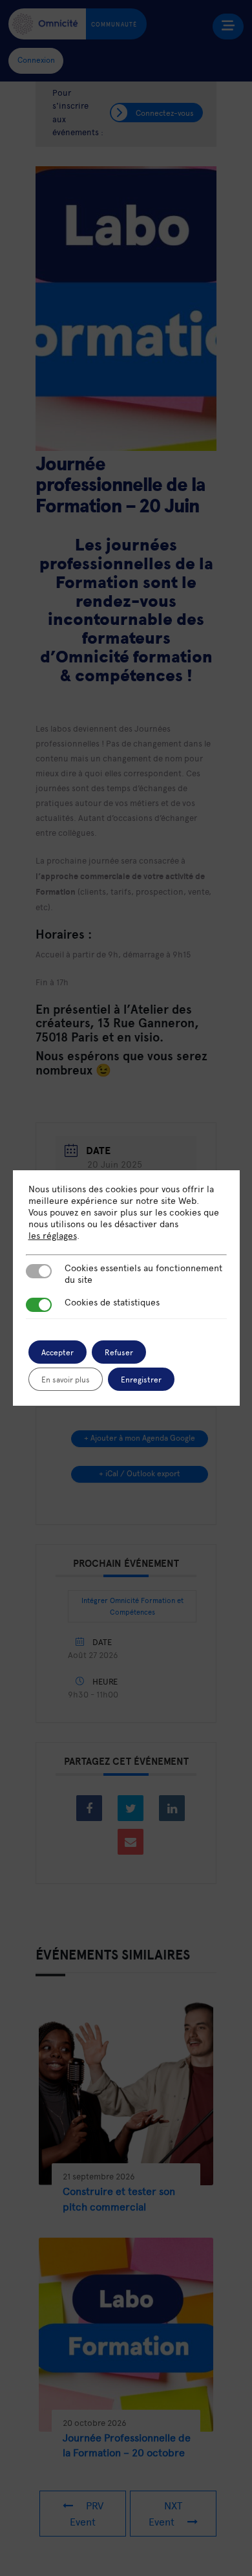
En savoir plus (66, 1379)
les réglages (53, 1236)
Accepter (58, 1352)
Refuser (119, 1352)
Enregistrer (141, 1379)
